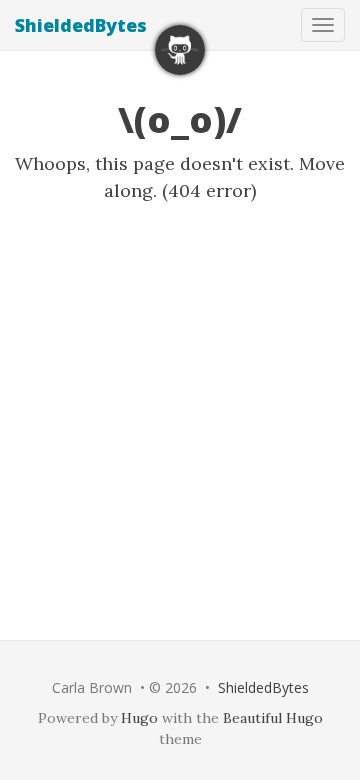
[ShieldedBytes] (180, 50)
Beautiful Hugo (273, 718)
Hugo (139, 718)
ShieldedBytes (81, 25)
